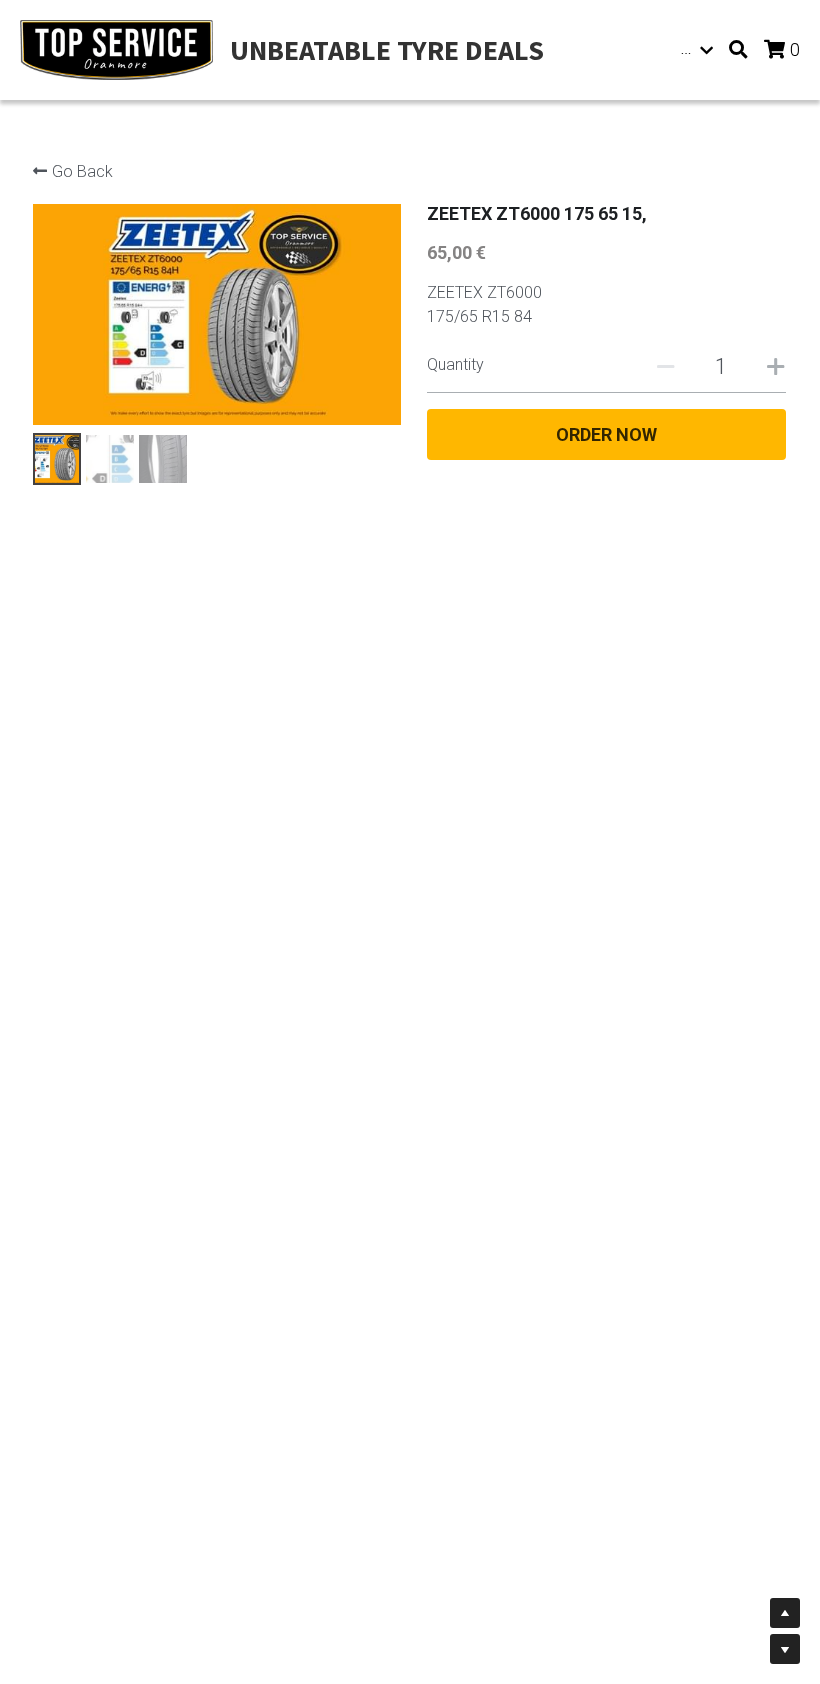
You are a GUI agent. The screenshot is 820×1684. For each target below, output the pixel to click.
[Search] (738, 50)
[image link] (116, 48)
